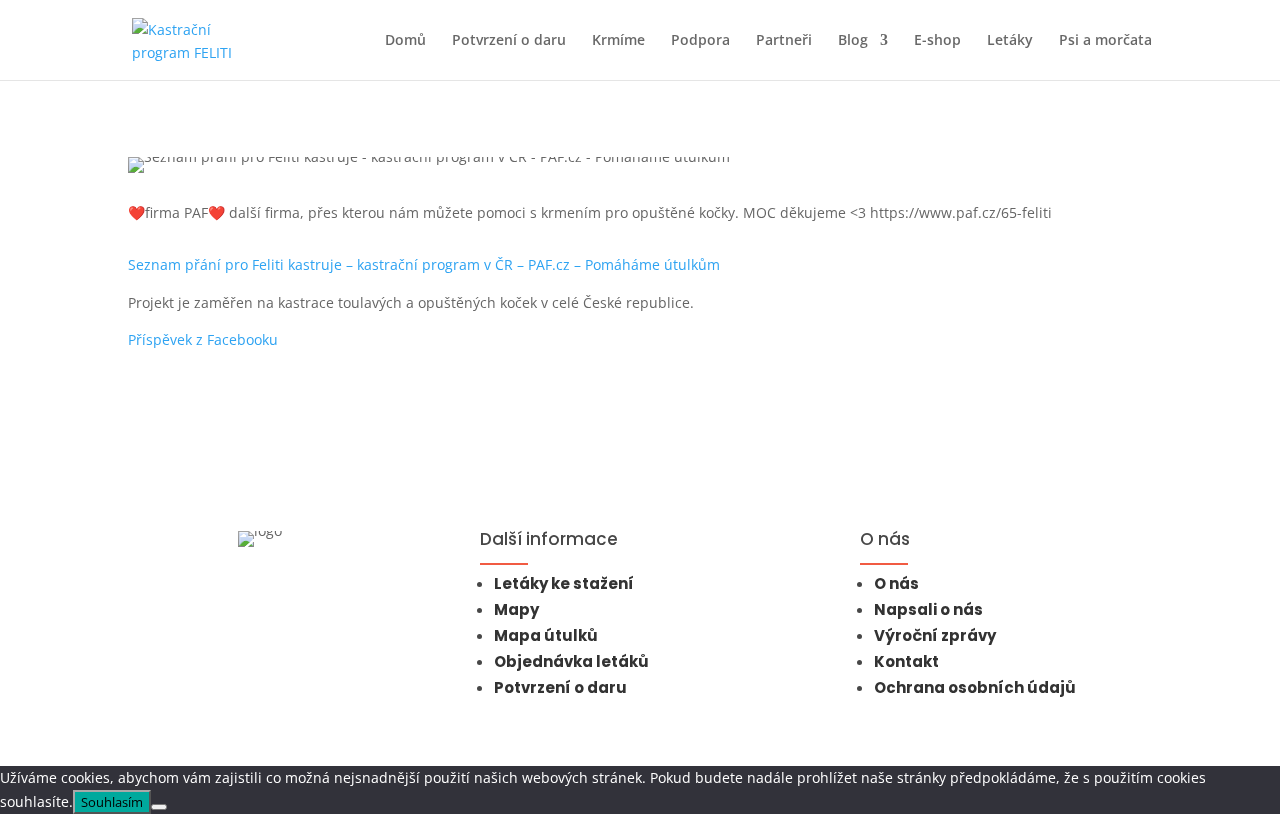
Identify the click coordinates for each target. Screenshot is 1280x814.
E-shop (937, 41)
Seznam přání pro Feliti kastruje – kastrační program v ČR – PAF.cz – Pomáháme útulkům (424, 264)
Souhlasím (112, 802)
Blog (853, 41)
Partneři (784, 41)
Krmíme (618, 41)
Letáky (1010, 41)
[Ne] (159, 807)
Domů (405, 41)
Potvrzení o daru (509, 41)
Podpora (700, 41)
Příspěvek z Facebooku (203, 339)
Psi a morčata (1105, 41)
